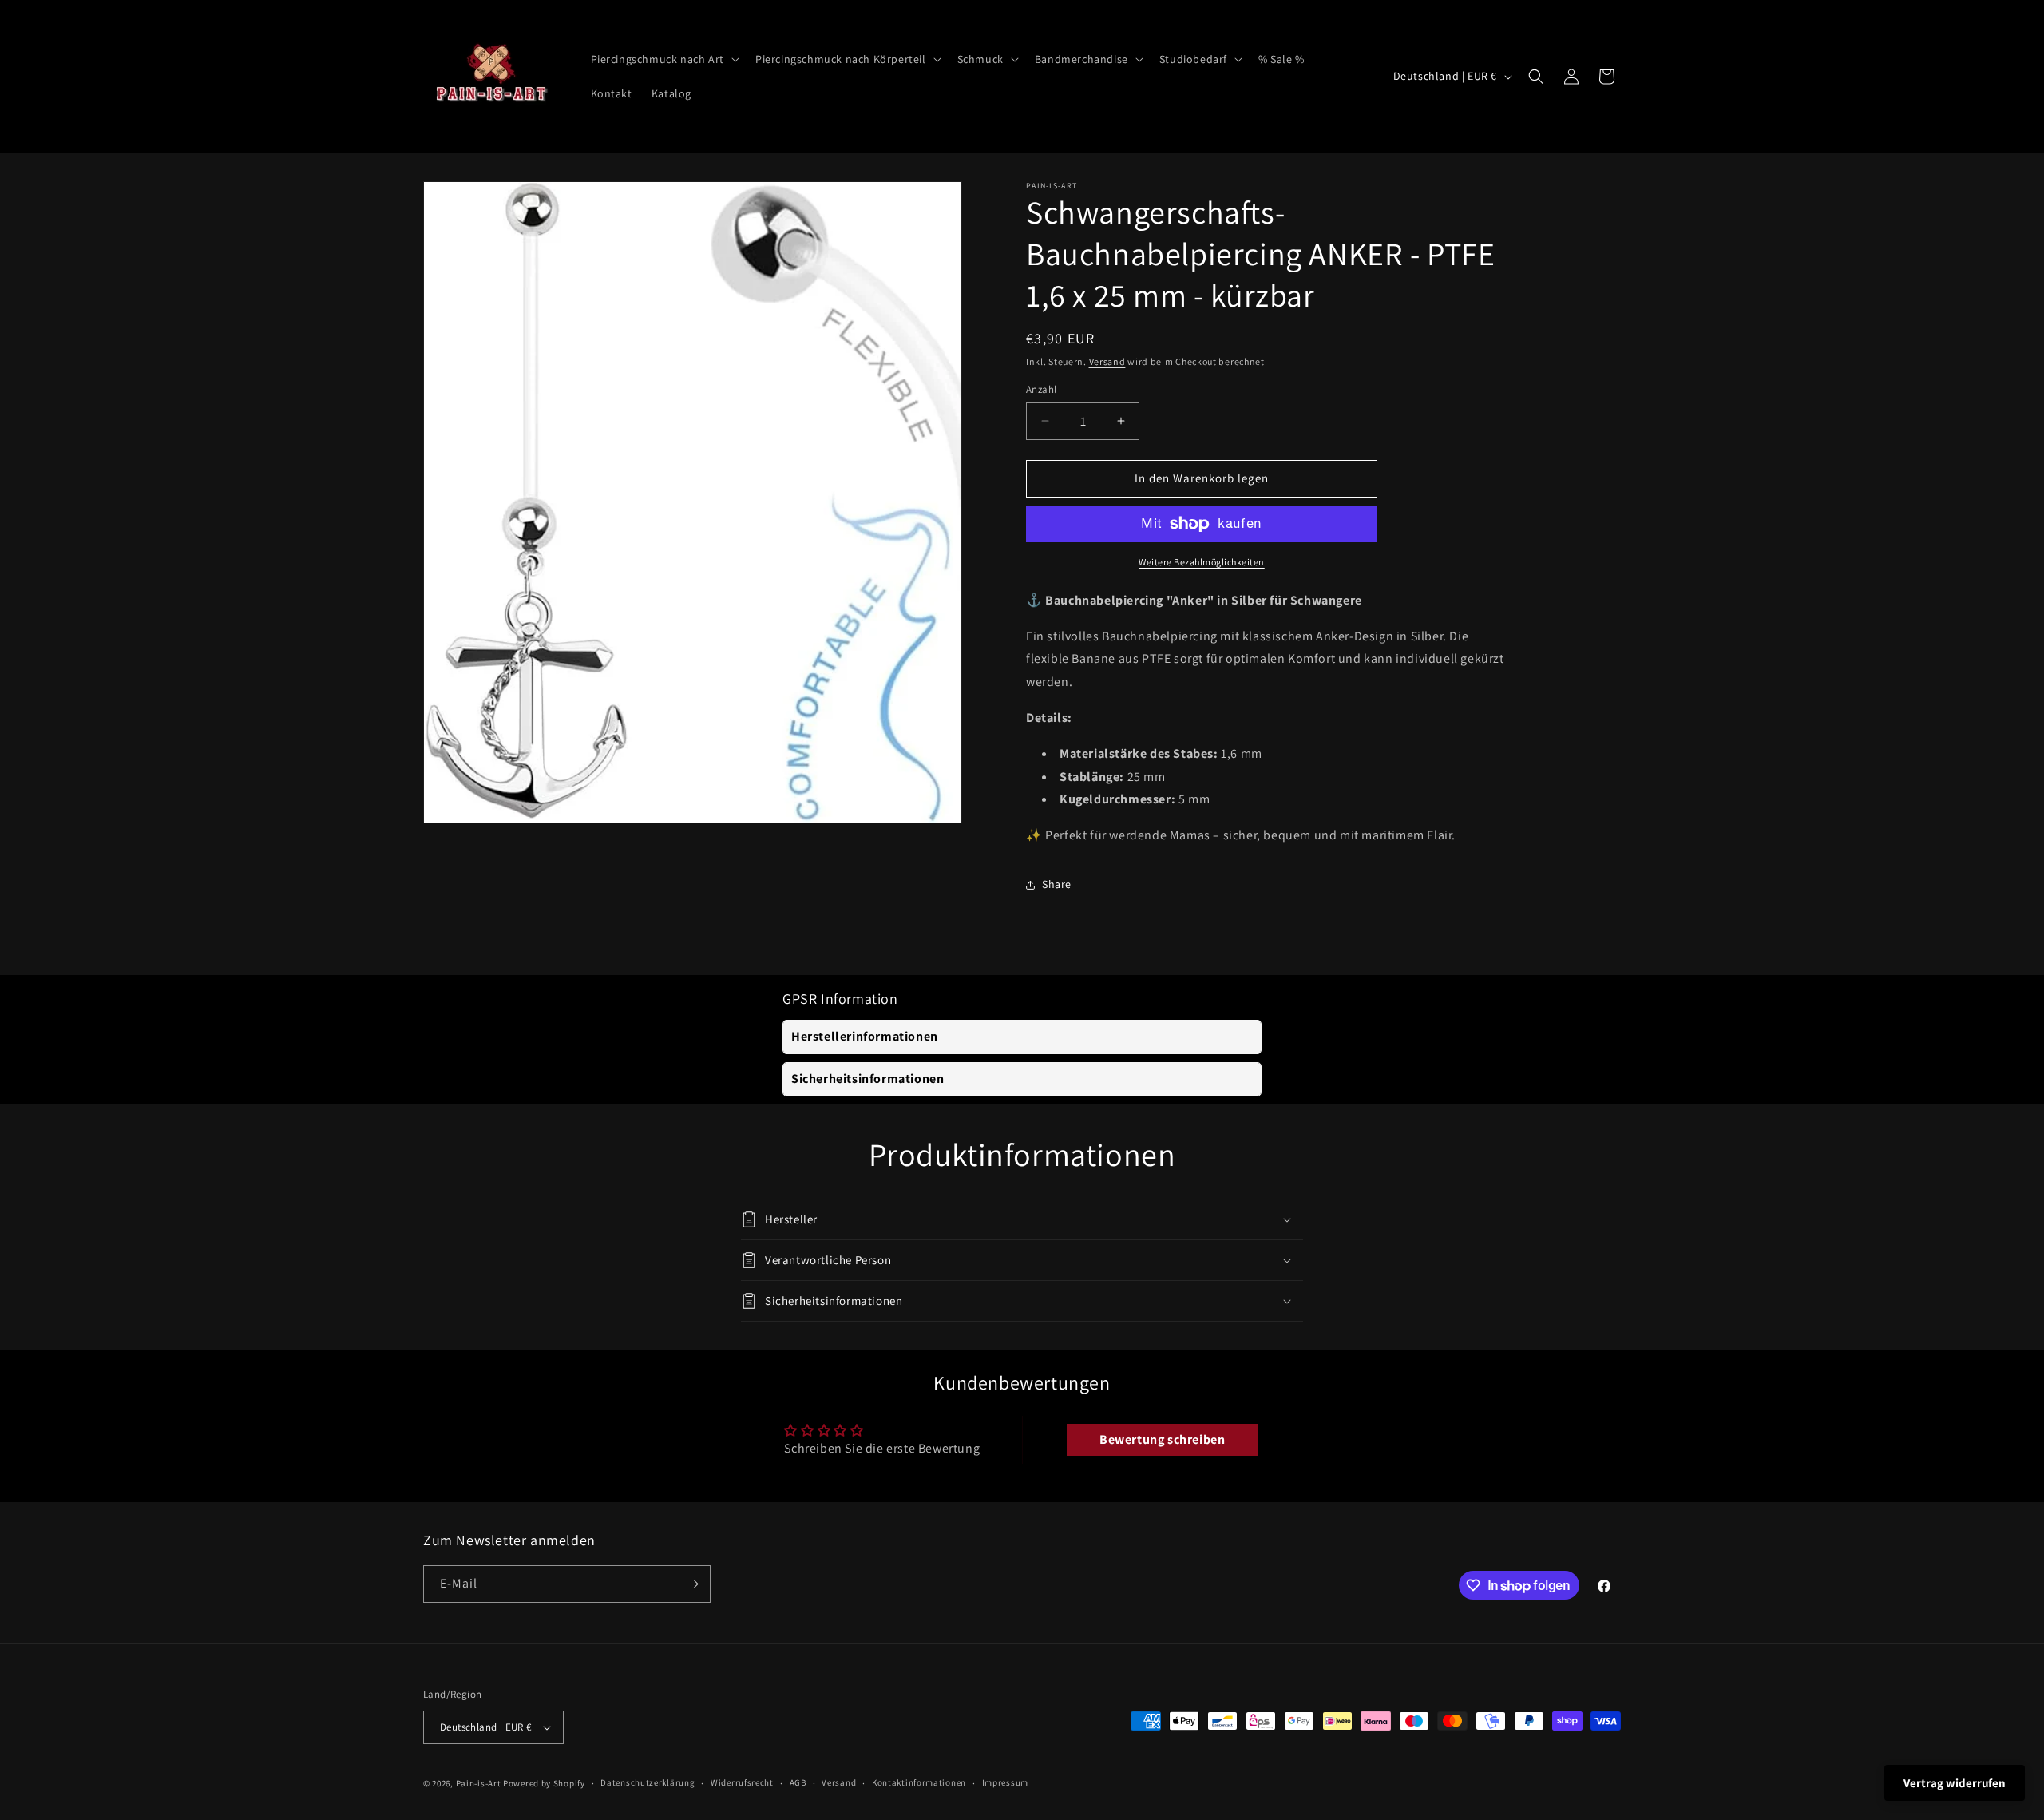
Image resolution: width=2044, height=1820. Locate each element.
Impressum (1005, 1782)
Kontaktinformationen (919, 1782)
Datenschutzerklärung (648, 1782)
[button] (664, 59)
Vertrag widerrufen (1955, 1783)
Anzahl (1041, 389)
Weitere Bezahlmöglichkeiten (1202, 562)
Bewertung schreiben (1162, 1439)
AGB (798, 1782)
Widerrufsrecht (742, 1782)
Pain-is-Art (479, 1783)
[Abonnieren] (692, 1584)
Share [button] (1057, 884)
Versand (1107, 361)
